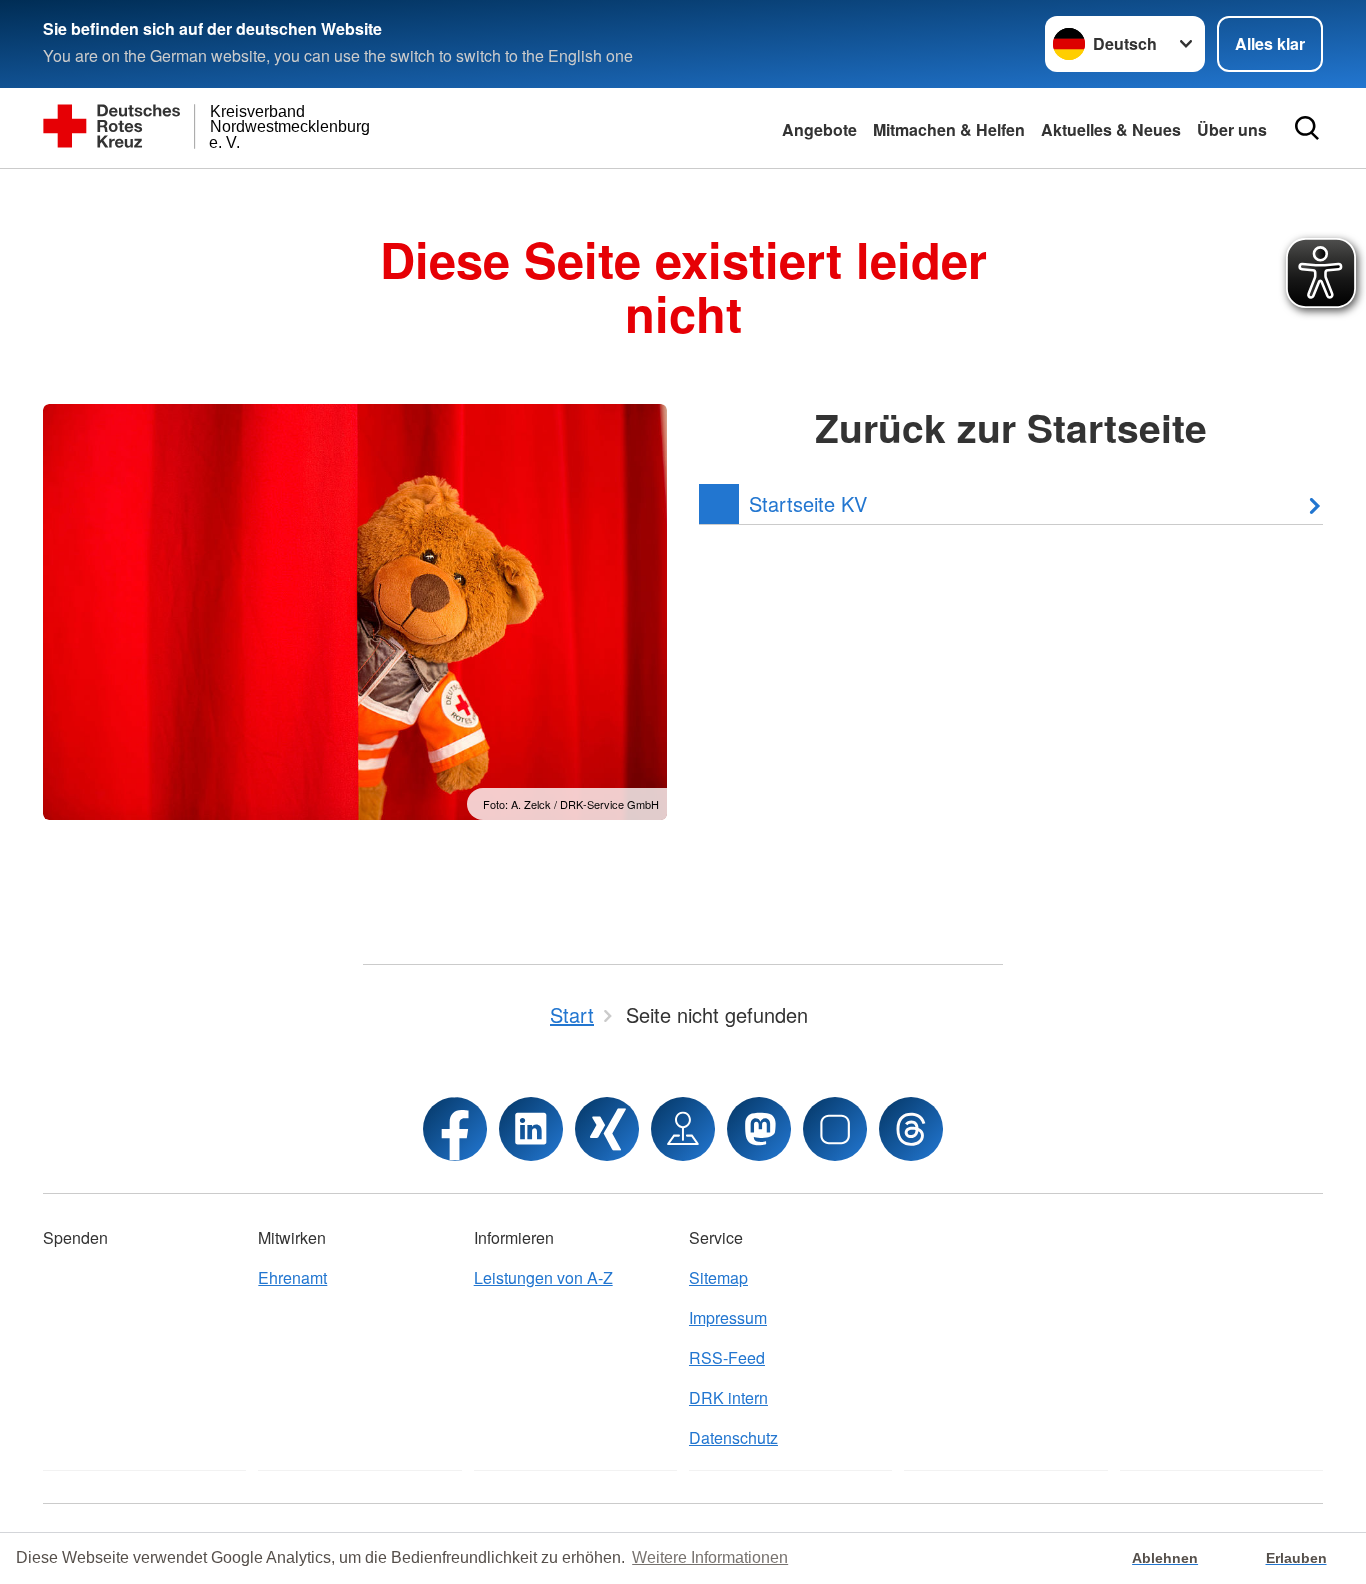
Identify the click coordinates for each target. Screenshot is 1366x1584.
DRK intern (728, 1397)
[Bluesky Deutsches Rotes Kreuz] (835, 1129)
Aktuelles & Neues (1111, 129)
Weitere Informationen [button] (710, 1557)
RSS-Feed (727, 1357)
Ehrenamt (292, 1277)
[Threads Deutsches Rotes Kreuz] (911, 1129)
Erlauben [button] (1296, 1558)
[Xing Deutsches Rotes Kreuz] (607, 1129)
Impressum (728, 1317)
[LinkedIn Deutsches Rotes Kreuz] (531, 1129)
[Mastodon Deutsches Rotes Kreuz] (759, 1129)
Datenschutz (733, 1437)
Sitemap (718, 1277)
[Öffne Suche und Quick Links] (1307, 128)
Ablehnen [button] (1165, 1558)
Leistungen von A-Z (543, 1277)
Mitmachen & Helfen (949, 129)
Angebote (819, 129)
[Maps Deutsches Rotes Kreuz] (683, 1129)
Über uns (1232, 129)
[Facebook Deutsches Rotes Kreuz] (455, 1129)
